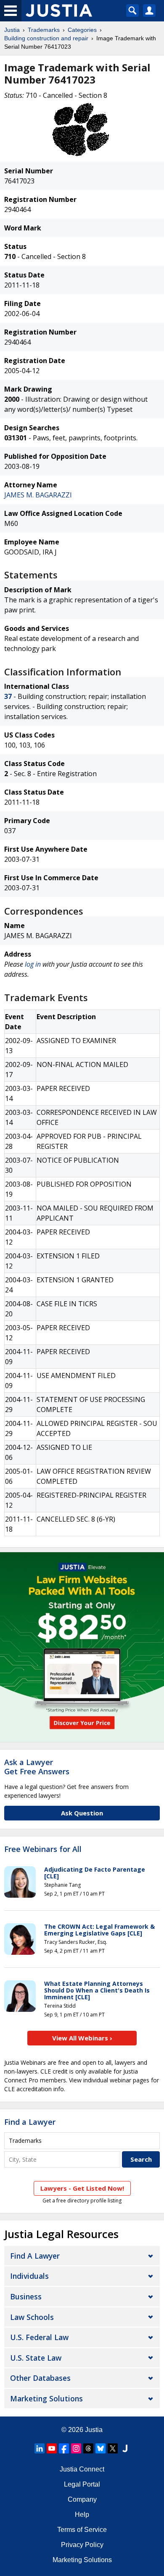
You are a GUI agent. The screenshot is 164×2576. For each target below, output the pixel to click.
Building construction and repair (46, 38)
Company (82, 2499)
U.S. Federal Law (39, 2337)
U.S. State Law (36, 2358)
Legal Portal (82, 2484)
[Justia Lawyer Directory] (125, 2448)
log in (33, 964)
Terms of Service (82, 2530)
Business (26, 2296)
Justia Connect (82, 2469)
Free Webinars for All (43, 1849)
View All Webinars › (82, 2038)
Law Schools (32, 2317)
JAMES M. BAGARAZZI (38, 495)
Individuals (29, 2276)
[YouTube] (52, 2448)
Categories (82, 30)
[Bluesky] (101, 2448)
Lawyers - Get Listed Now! (82, 2188)
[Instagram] (76, 2448)
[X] (113, 2448)
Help (82, 2515)
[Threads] (88, 2448)
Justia (12, 30)
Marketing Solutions (46, 2398)
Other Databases (40, 2378)
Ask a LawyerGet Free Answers (37, 1767)
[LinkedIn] (40, 2448)
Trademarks (44, 30)
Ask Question (82, 1813)
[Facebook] (64, 2448)
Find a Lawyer (30, 2122)
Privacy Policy (82, 2545)
